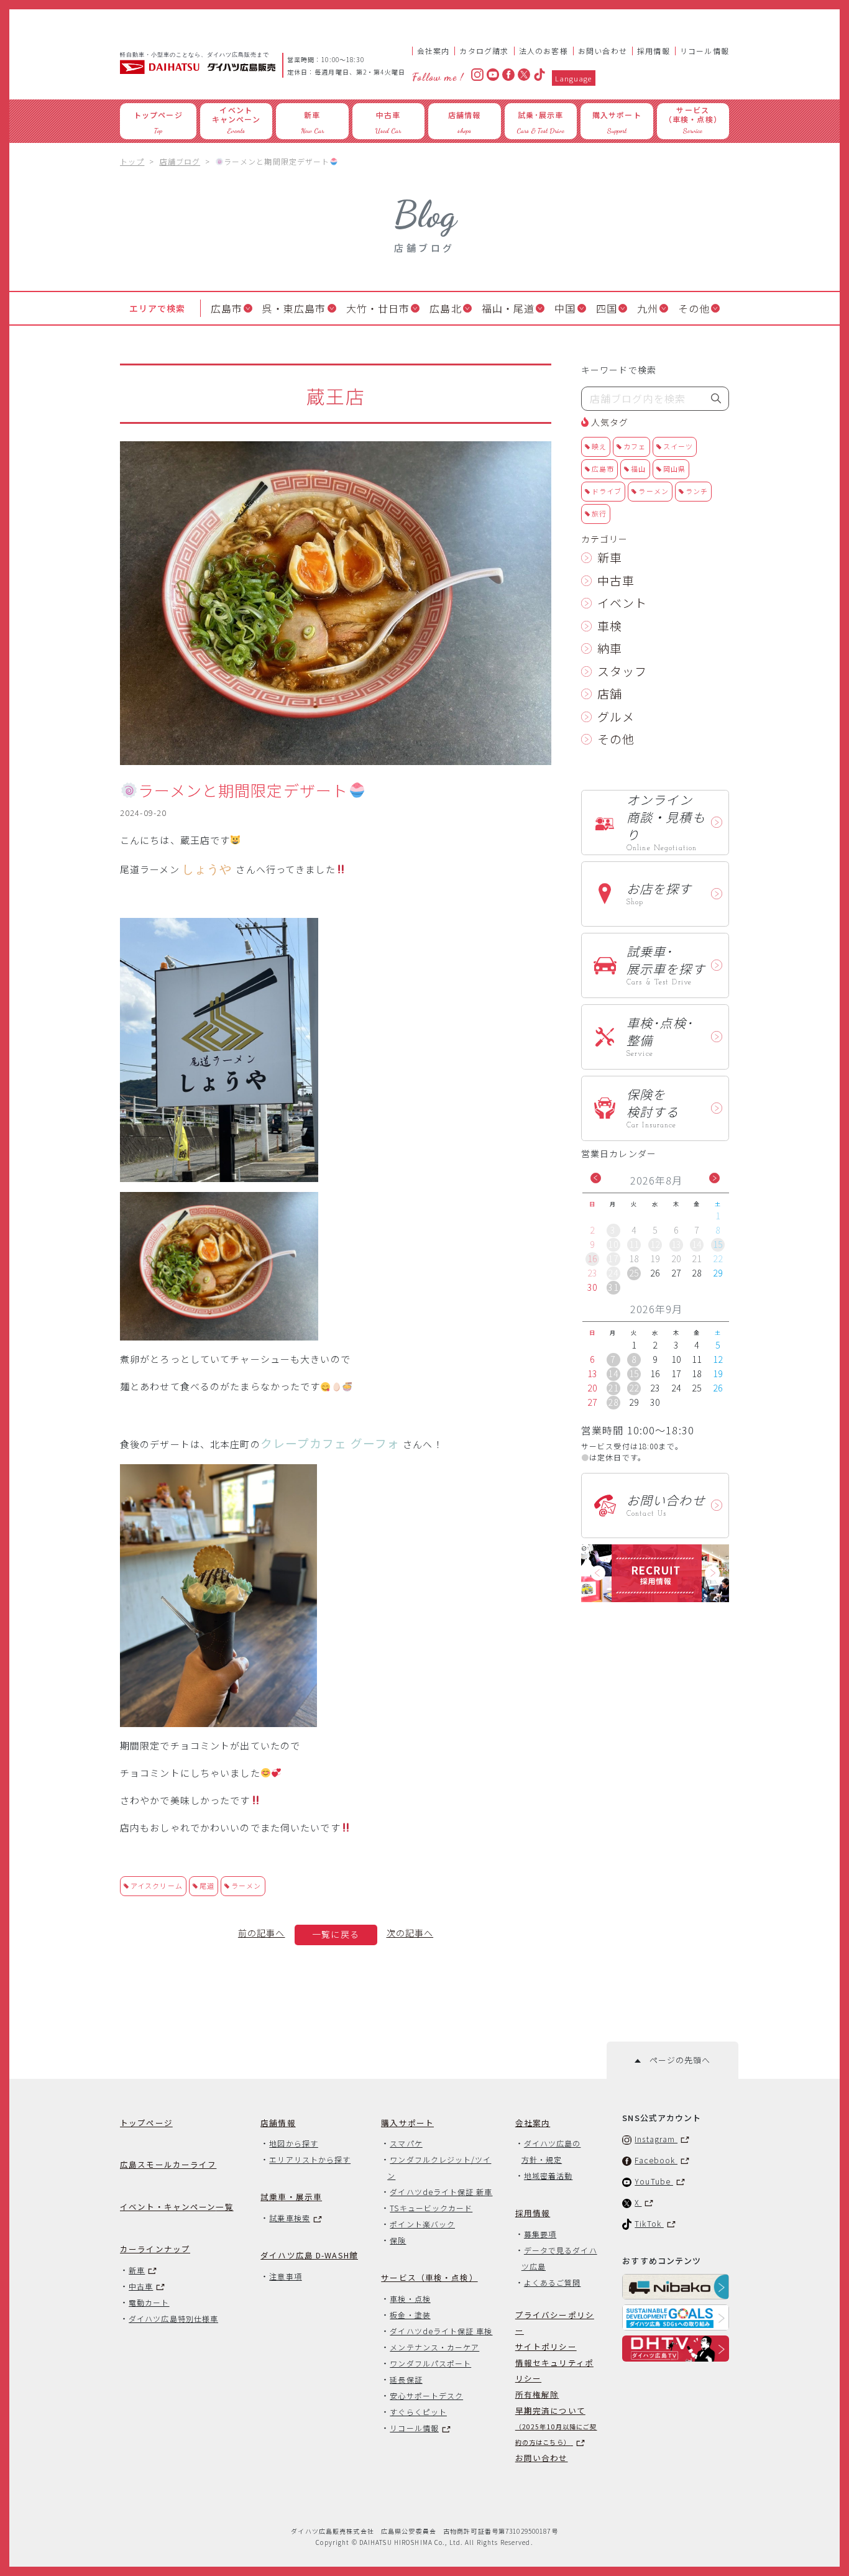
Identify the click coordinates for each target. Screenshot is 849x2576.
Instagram (656, 2139)
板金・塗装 (410, 2315)
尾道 (207, 1886)
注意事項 (285, 2276)
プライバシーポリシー (555, 2322)
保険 (398, 2240)
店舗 (610, 693)
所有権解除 (537, 2394)
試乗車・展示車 (291, 2197)
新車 (610, 557)
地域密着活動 (548, 2175)
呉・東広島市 (294, 308)
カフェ (635, 446)
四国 (607, 308)
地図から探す (293, 2143)
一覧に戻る (336, 1934)
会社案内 (434, 51)
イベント (622, 603)
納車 (610, 648)
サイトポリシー (546, 2346)
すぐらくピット (418, 2412)
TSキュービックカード (431, 2208)
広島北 (445, 308)
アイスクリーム (157, 1886)
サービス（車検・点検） (429, 2277)
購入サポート (407, 2123)
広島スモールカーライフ (168, 2164)
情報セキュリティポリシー (554, 2370)
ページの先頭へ (675, 2060)
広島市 (227, 308)
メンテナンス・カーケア (434, 2347)
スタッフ (622, 671)
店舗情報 (278, 2123)
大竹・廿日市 (378, 308)
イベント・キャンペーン (177, 2207)
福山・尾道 (508, 308)
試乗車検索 (289, 2218)
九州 (648, 308)
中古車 (616, 580)
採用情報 (654, 51)
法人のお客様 (544, 51)
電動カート (149, 2302)
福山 (638, 469)
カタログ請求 (484, 51)
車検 (610, 626)
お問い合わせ (603, 51)
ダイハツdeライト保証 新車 (441, 2192)
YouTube (654, 2181)
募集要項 (540, 2234)
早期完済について (556, 2426)
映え (599, 446)
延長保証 (406, 2379)
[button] (596, 1178)
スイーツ (678, 446)
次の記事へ (410, 1933)
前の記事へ (262, 1933)
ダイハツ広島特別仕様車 (173, 2318)
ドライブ (607, 491)
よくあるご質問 (553, 2282)
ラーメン (246, 1886)
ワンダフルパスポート (430, 2363)
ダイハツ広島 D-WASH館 (309, 2255)
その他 (694, 308)
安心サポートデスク (426, 2395)
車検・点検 (410, 2299)
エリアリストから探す (310, 2159)
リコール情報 (704, 51)
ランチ (697, 491)
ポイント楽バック (422, 2224)
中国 (565, 308)
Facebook (656, 2160)
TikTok (649, 2223)
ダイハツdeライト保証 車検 (441, 2331)
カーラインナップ (155, 2249)
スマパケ (406, 2143)
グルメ (616, 716)
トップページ (146, 2123)
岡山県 (674, 469)
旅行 (599, 513)
